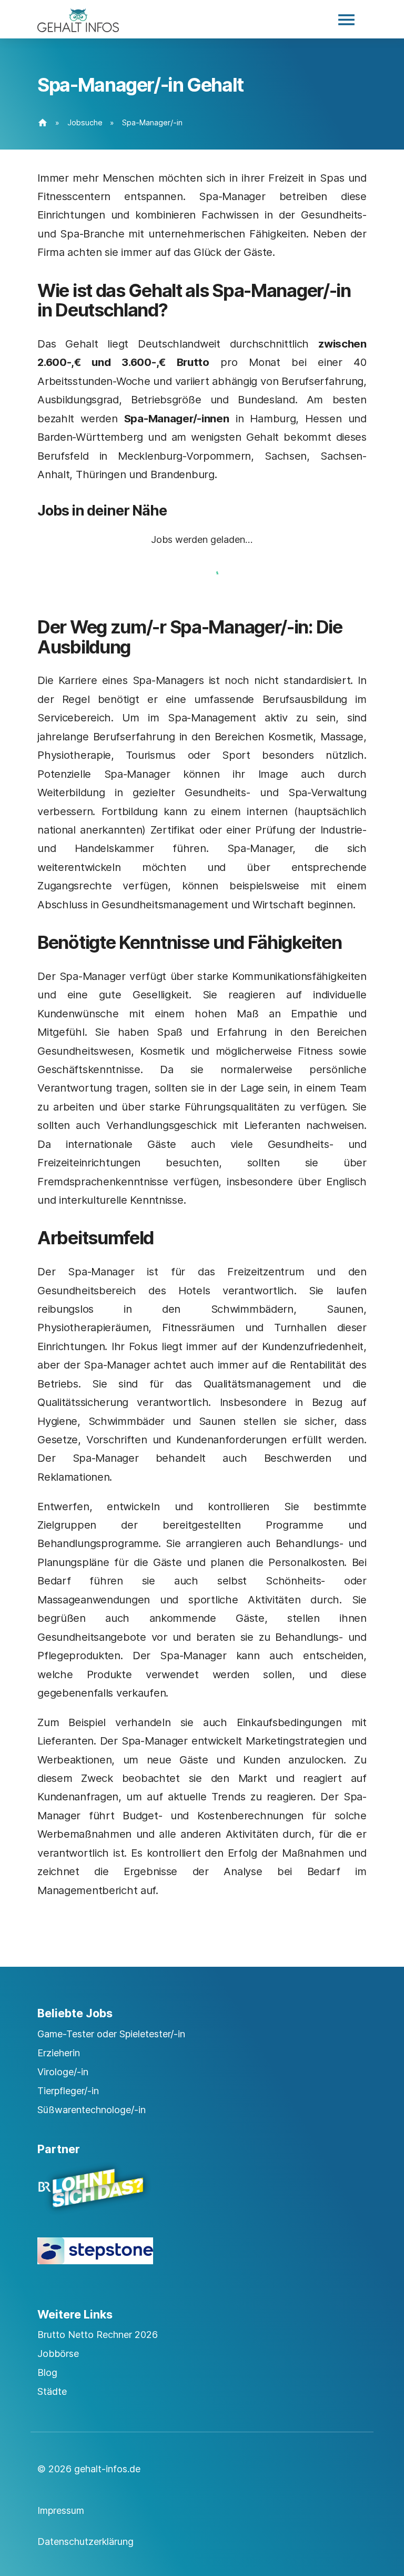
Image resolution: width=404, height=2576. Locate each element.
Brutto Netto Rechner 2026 (98, 2335)
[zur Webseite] (202, 2197)
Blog (47, 2372)
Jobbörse (58, 2354)
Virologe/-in (63, 2072)
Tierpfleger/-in (68, 2091)
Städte (52, 2391)
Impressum (61, 2510)
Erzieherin (59, 2053)
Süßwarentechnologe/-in (92, 2110)
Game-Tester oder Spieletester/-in (111, 2034)
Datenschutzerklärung (85, 2542)
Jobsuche (85, 122)
